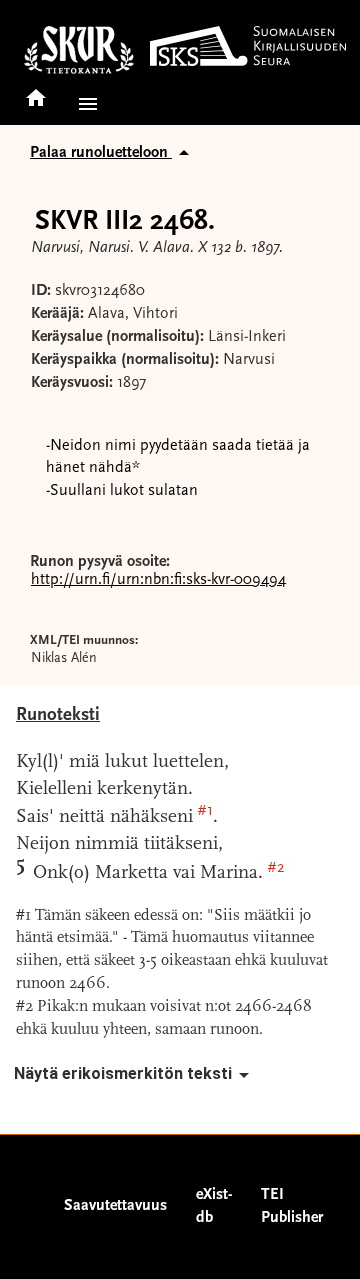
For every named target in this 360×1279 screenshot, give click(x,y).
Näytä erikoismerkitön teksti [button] (123, 1073)
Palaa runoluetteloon (101, 153)
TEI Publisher (292, 1206)
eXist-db (214, 1206)
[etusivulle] (36, 91)
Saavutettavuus (115, 1206)
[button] (84, 104)
